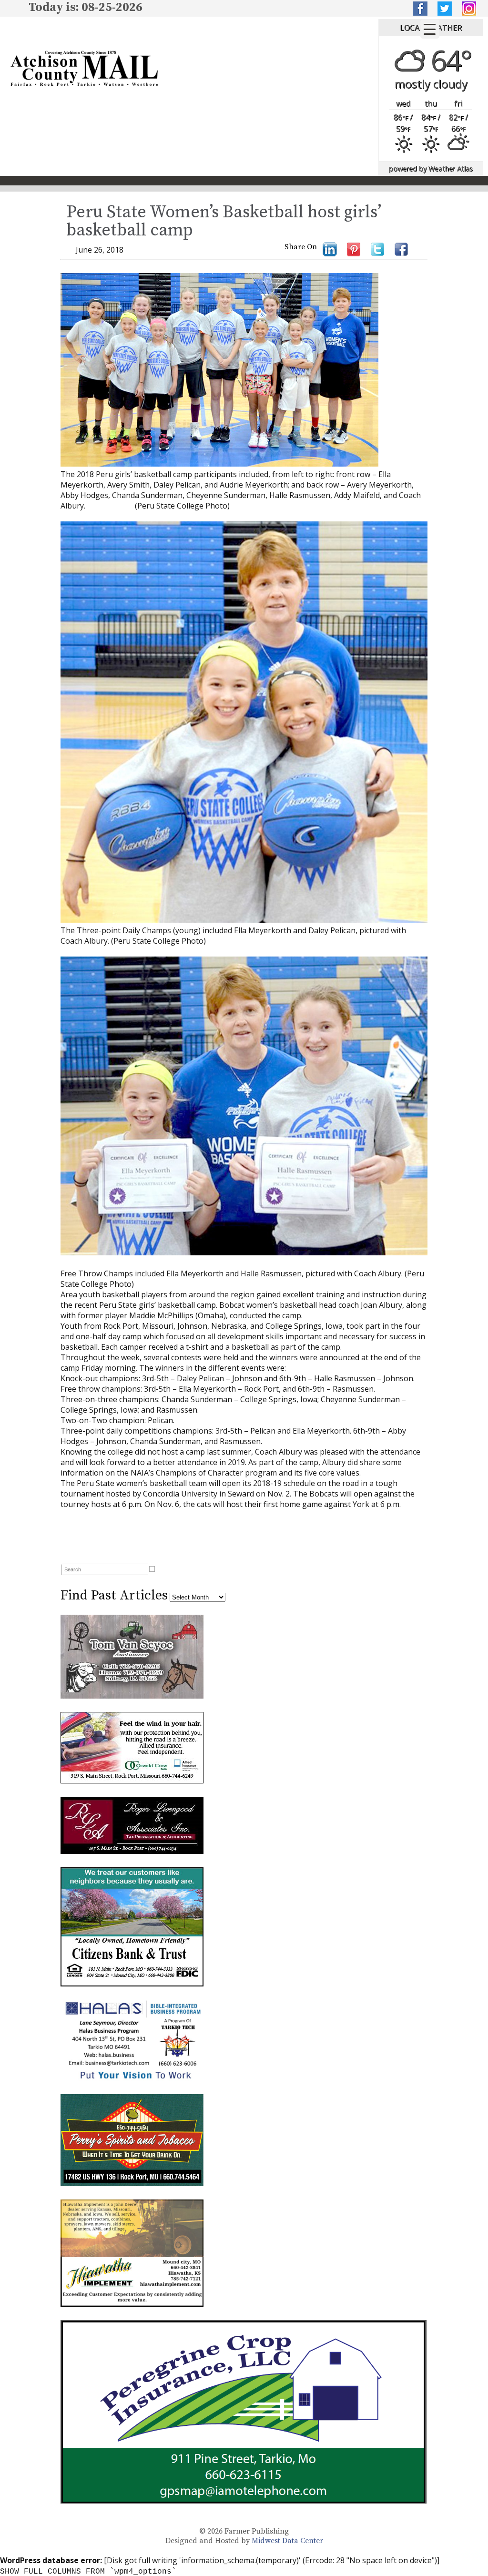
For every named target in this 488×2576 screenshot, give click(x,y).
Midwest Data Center (287, 2541)
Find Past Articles (114, 1595)
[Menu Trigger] (430, 29)
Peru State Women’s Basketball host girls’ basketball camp (224, 221)
